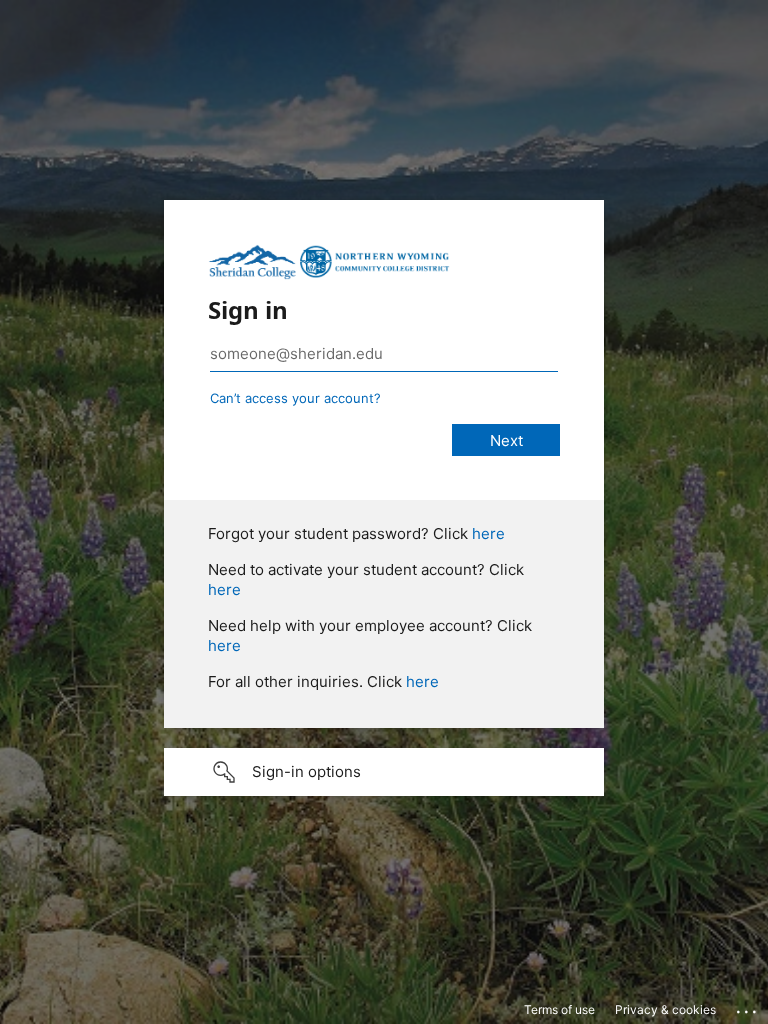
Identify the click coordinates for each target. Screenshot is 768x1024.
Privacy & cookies (665, 1009)
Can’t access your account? (295, 398)
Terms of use (559, 1009)
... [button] (748, 1007)
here (488, 533)
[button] (384, 772)
